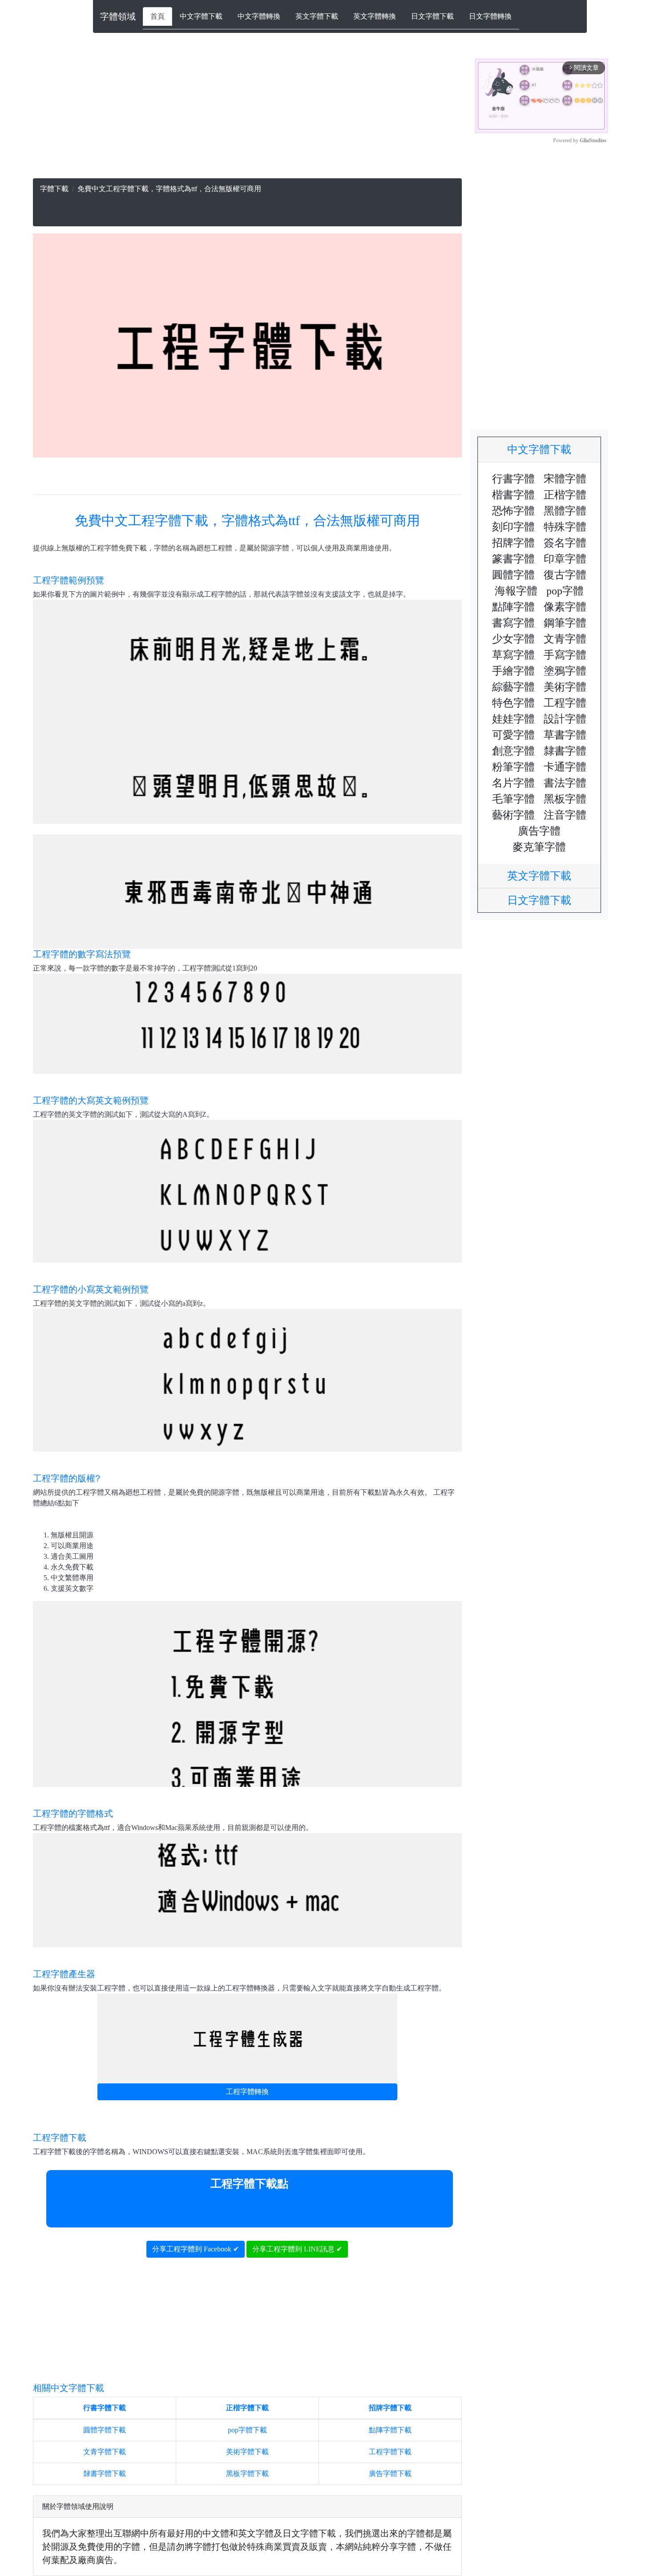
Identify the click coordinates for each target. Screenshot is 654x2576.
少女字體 (513, 639)
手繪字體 (513, 671)
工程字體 (565, 703)
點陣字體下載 (390, 2430)
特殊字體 (565, 527)
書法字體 (565, 783)
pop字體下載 (247, 2430)
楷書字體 (513, 495)
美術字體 (565, 687)
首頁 (157, 16)
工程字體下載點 (249, 2184)
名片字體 (513, 783)
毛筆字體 (513, 799)
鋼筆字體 (565, 623)
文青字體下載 (105, 2452)
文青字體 (565, 639)
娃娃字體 (513, 719)
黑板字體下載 (247, 2474)
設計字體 (565, 719)
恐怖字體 (513, 511)
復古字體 (565, 575)
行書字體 (513, 479)
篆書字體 (513, 559)
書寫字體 (513, 623)
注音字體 (565, 815)
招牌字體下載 (390, 2408)
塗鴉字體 (565, 671)
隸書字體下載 (105, 2474)
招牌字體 (513, 543)
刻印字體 (513, 527)
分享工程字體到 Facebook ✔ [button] (196, 2249)
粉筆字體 (513, 767)
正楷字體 (565, 495)
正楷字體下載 (247, 2408)
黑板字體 (565, 799)
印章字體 (565, 559)
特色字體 (513, 703)
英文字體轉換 (375, 16)
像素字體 (565, 607)
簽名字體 (565, 543)
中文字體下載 (201, 16)
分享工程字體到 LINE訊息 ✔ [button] (297, 2249)
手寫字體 (565, 655)
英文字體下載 (317, 16)
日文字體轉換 (490, 16)
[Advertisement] (247, 116)
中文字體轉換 (259, 16)
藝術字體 (513, 815)
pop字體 (565, 591)
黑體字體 (565, 511)
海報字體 (516, 591)
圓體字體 (513, 575)
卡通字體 (565, 767)
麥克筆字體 (539, 847)
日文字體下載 (432, 16)
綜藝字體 (513, 687)
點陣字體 (513, 607)
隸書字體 (565, 751)
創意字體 (513, 751)
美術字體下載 (247, 2452)
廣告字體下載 (390, 2474)
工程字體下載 (390, 2452)
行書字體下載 (105, 2408)
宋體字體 (565, 479)
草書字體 (565, 735)
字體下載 (54, 189)
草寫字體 (513, 655)
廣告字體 (539, 831)
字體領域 (118, 16)
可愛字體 (513, 735)
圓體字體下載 (105, 2430)
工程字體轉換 (247, 2092)
